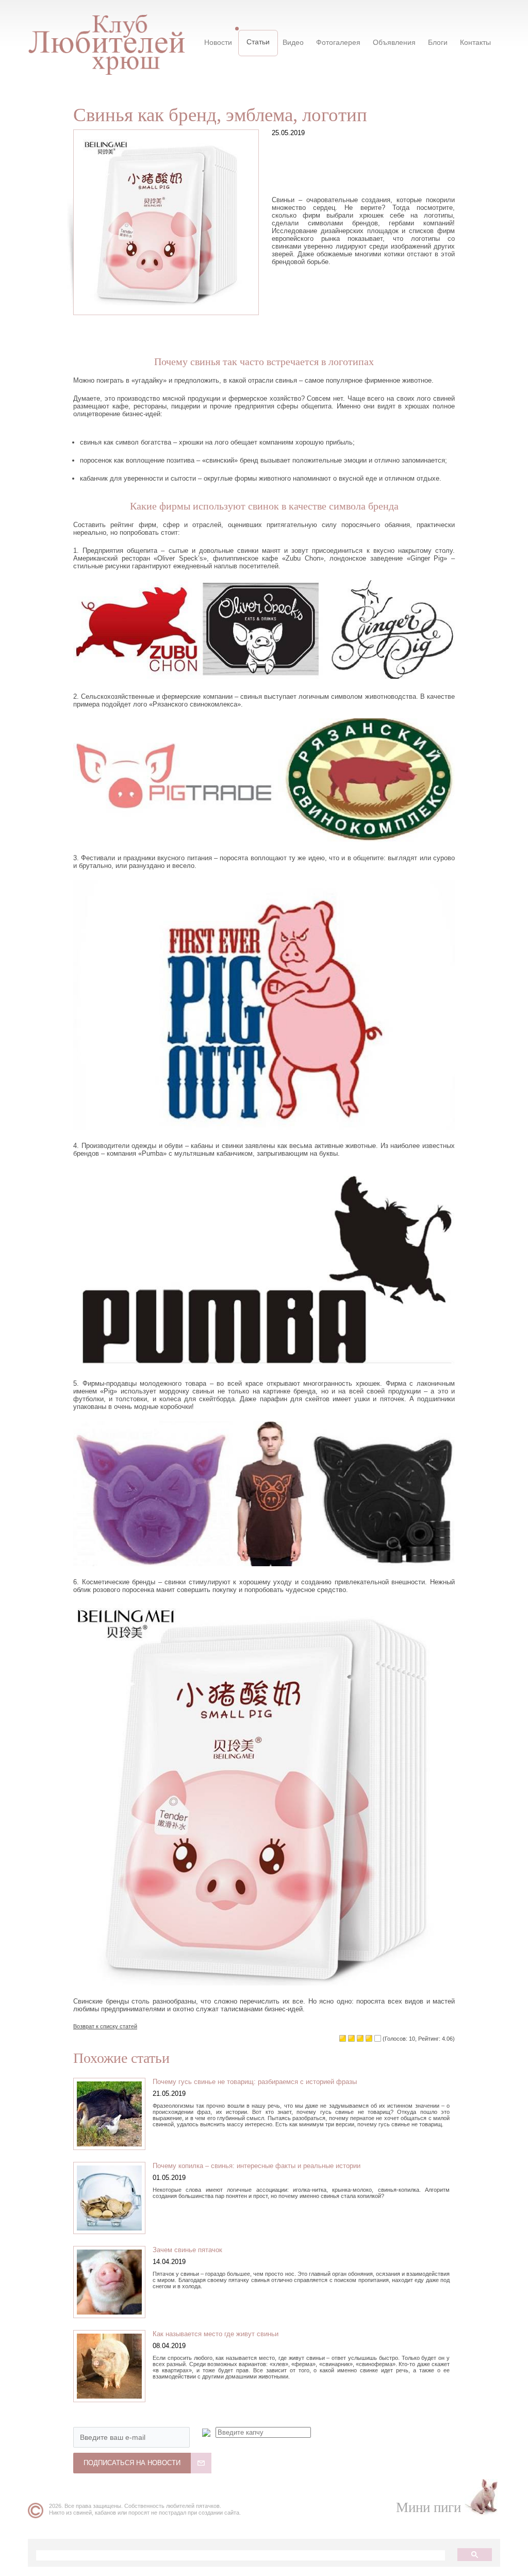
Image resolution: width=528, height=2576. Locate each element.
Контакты (475, 42)
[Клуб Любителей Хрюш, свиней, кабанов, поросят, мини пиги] (106, 38)
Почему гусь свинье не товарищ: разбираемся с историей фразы (255, 2082)
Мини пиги (428, 2507)
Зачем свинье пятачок (187, 2250)
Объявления (394, 42)
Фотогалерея (338, 42)
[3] (369, 2038)
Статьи (258, 42)
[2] (360, 2038)
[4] (378, 2038)
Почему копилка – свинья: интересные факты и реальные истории (257, 2166)
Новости (218, 42)
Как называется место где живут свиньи (216, 2334)
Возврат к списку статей (105, 2026)
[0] (343, 2038)
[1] (351, 2038)
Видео (293, 42)
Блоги (438, 42)
